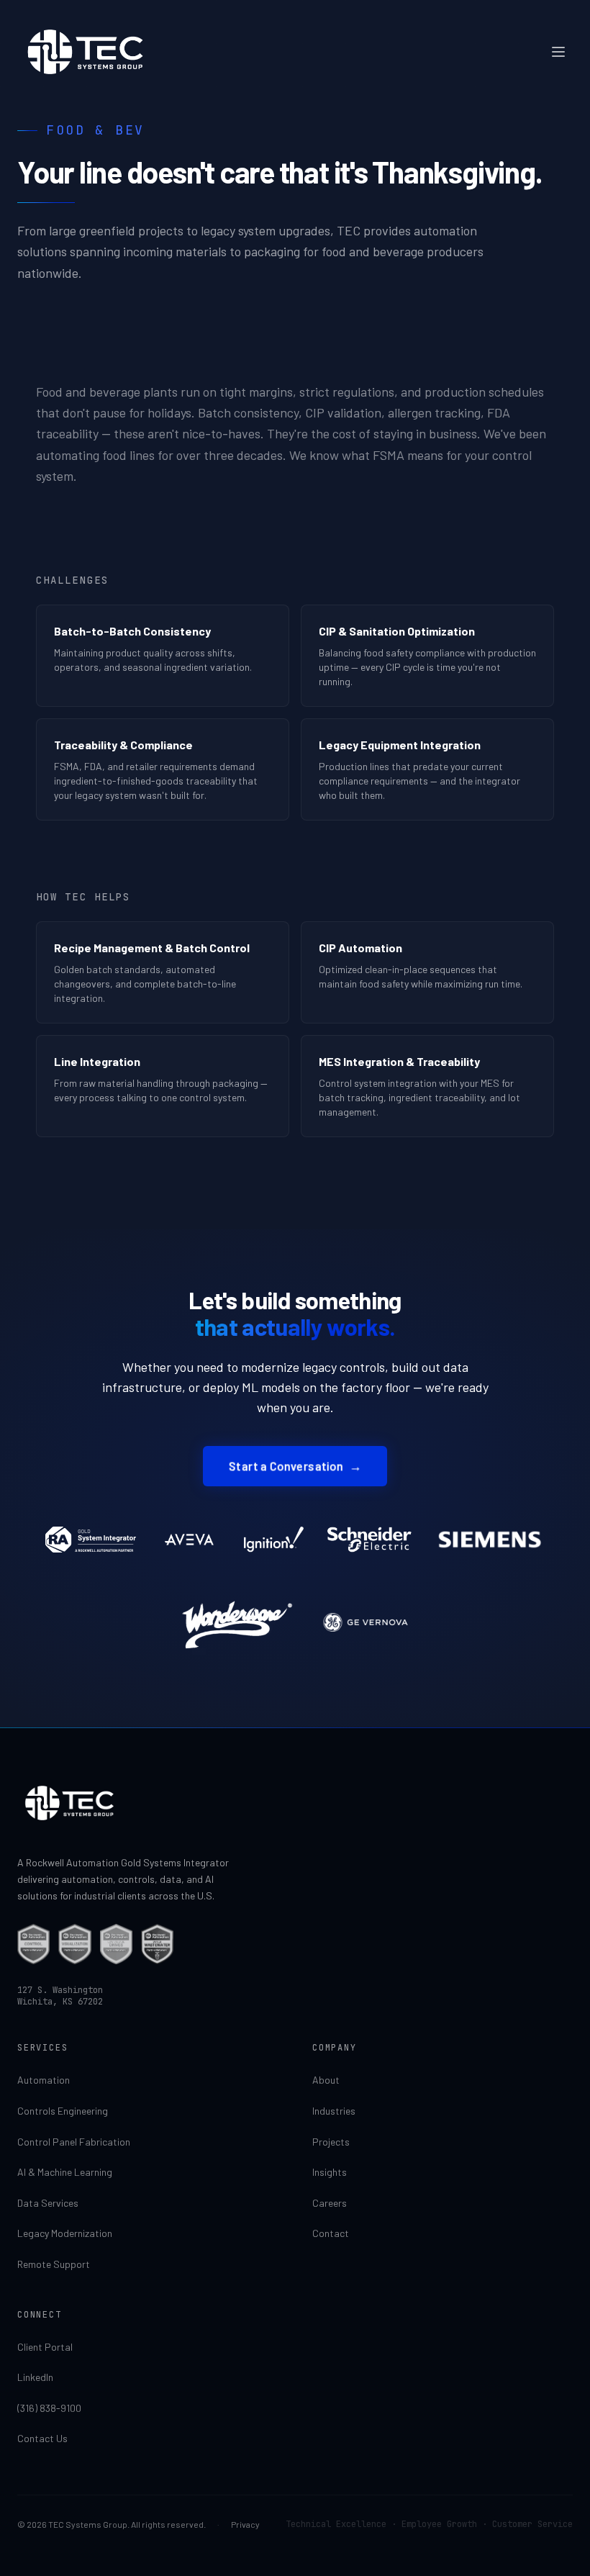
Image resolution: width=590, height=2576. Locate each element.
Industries (334, 2111)
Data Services (48, 2203)
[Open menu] (558, 52)
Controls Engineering (63, 2111)
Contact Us (42, 2438)
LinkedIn (35, 2377)
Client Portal (45, 2347)
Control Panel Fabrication (74, 2142)
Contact (331, 2233)
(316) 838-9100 (49, 2408)
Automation (44, 2080)
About (326, 2080)
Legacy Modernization (65, 2233)
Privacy (245, 2524)
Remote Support (54, 2264)
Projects (331, 2142)
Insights (330, 2172)
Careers (330, 2203)
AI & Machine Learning (65, 2172)
